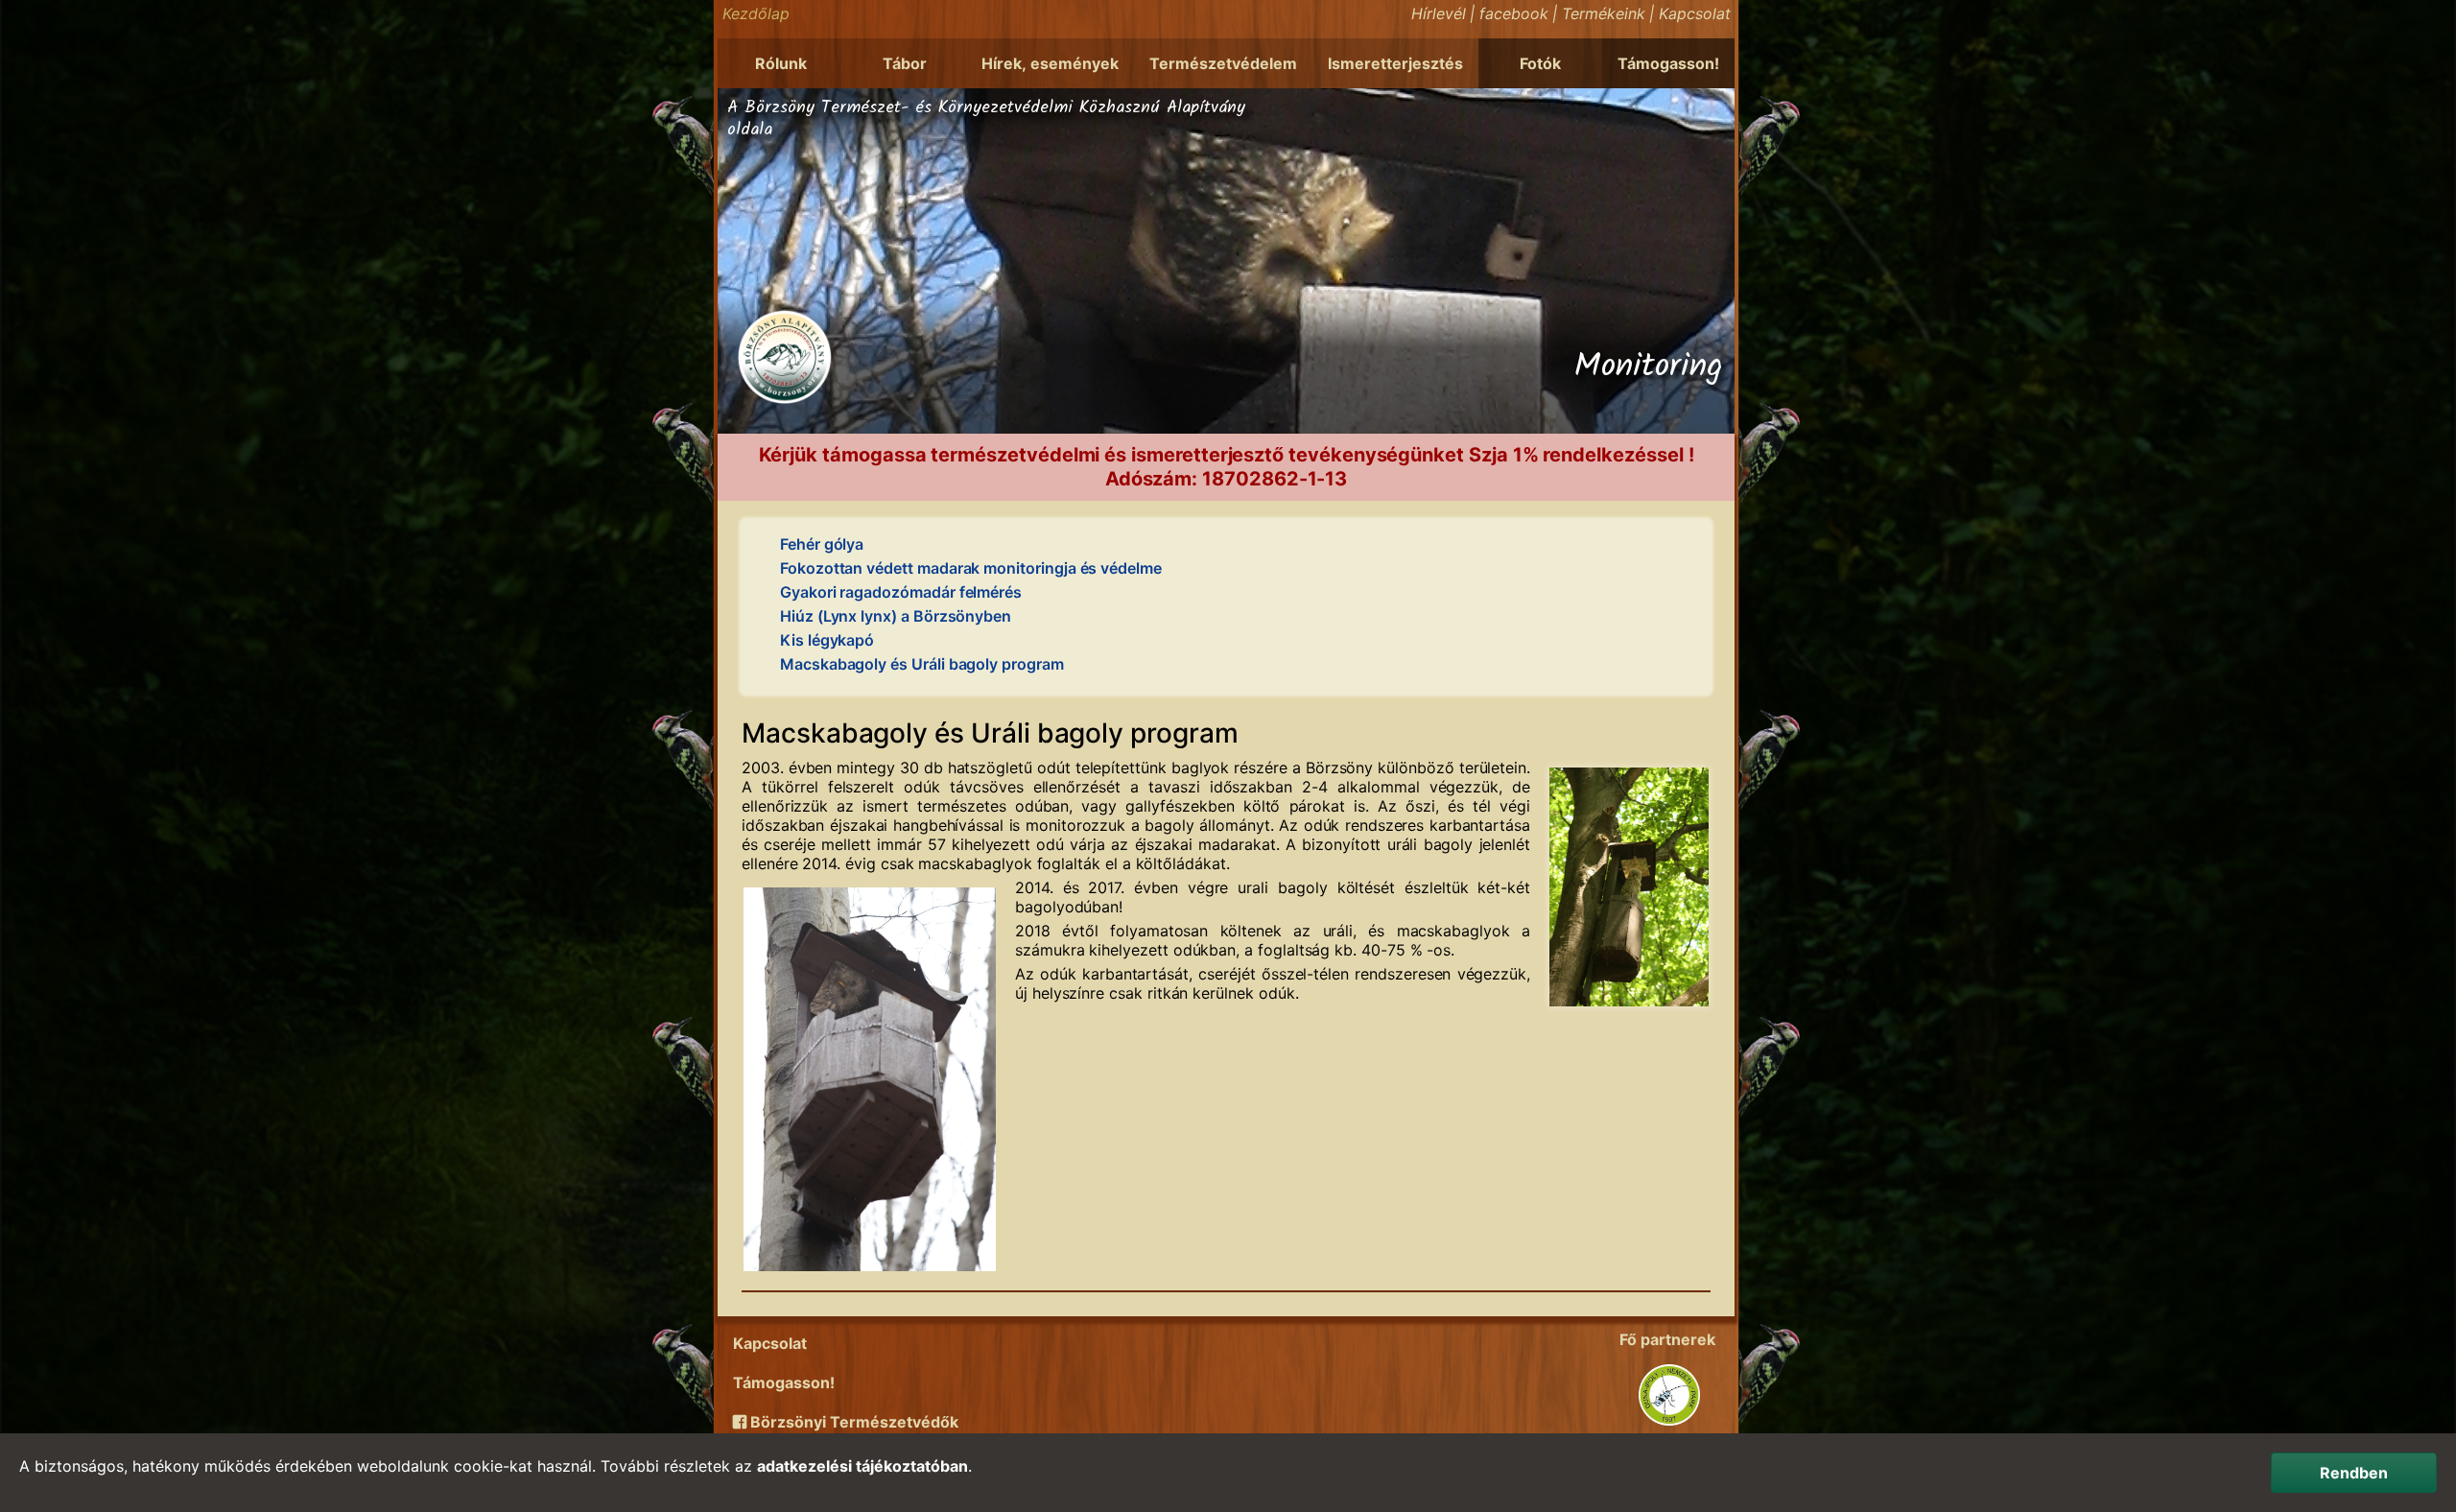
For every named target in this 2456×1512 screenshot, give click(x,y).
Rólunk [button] (781, 63)
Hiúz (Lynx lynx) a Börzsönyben (896, 616)
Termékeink (1604, 13)
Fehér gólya (822, 544)
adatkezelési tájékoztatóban (862, 1466)
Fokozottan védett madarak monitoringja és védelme (971, 568)
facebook (1514, 13)
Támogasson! (1668, 63)
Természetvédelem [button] (1223, 63)
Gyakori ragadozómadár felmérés (901, 592)
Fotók (1540, 63)
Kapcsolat (1695, 13)
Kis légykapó (827, 640)
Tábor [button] (905, 63)
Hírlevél (1439, 13)
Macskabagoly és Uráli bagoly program (922, 664)
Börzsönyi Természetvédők (852, 1422)
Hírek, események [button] (1050, 63)
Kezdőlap (756, 13)
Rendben (2354, 1473)
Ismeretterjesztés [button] (1395, 63)
